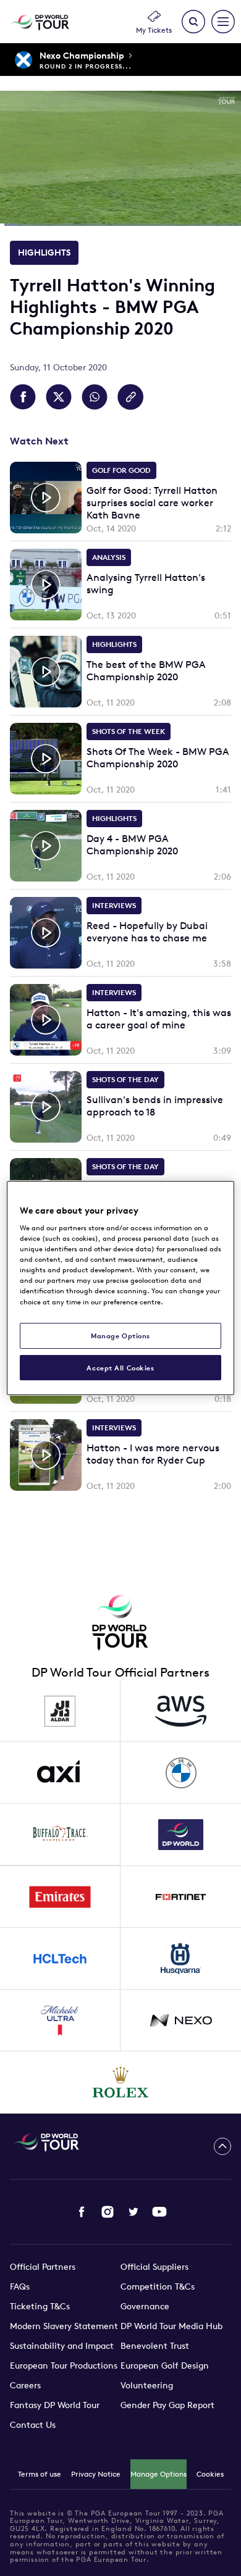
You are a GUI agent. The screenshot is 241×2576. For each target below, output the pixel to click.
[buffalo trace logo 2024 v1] (60, 1835)
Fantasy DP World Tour (55, 2405)
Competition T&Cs (158, 2286)
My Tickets (154, 30)
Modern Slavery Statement (64, 2326)
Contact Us (33, 2425)
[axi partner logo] (60, 1773)
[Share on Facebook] (23, 397)
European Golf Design (165, 2366)
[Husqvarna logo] (181, 1959)
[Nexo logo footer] (181, 2020)
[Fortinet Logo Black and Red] (181, 1897)
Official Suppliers (154, 2267)
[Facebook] (82, 2212)
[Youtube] (159, 2212)
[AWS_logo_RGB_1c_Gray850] (181, 1711)
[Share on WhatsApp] (95, 397)
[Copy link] (130, 397)
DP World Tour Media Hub (171, 2326)
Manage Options (159, 2474)
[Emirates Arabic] (60, 1897)
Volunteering (147, 2385)
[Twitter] (133, 2212)
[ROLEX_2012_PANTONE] (121, 2082)
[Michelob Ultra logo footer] (60, 2020)
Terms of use (40, 2474)
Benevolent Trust (155, 2346)
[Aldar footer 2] (60, 1711)
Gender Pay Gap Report (167, 2405)
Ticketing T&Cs (40, 2306)
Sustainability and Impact (62, 2346)
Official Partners (43, 2267)
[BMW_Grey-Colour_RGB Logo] (181, 1773)
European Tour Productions (64, 2366)
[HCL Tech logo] (60, 1959)
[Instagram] (108, 2212)
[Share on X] (59, 397)
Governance (145, 2306)
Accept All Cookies (120, 1368)
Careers (25, 2385)
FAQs (20, 2286)
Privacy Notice (96, 2474)
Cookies (210, 2474)
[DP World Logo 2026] (181, 1835)
